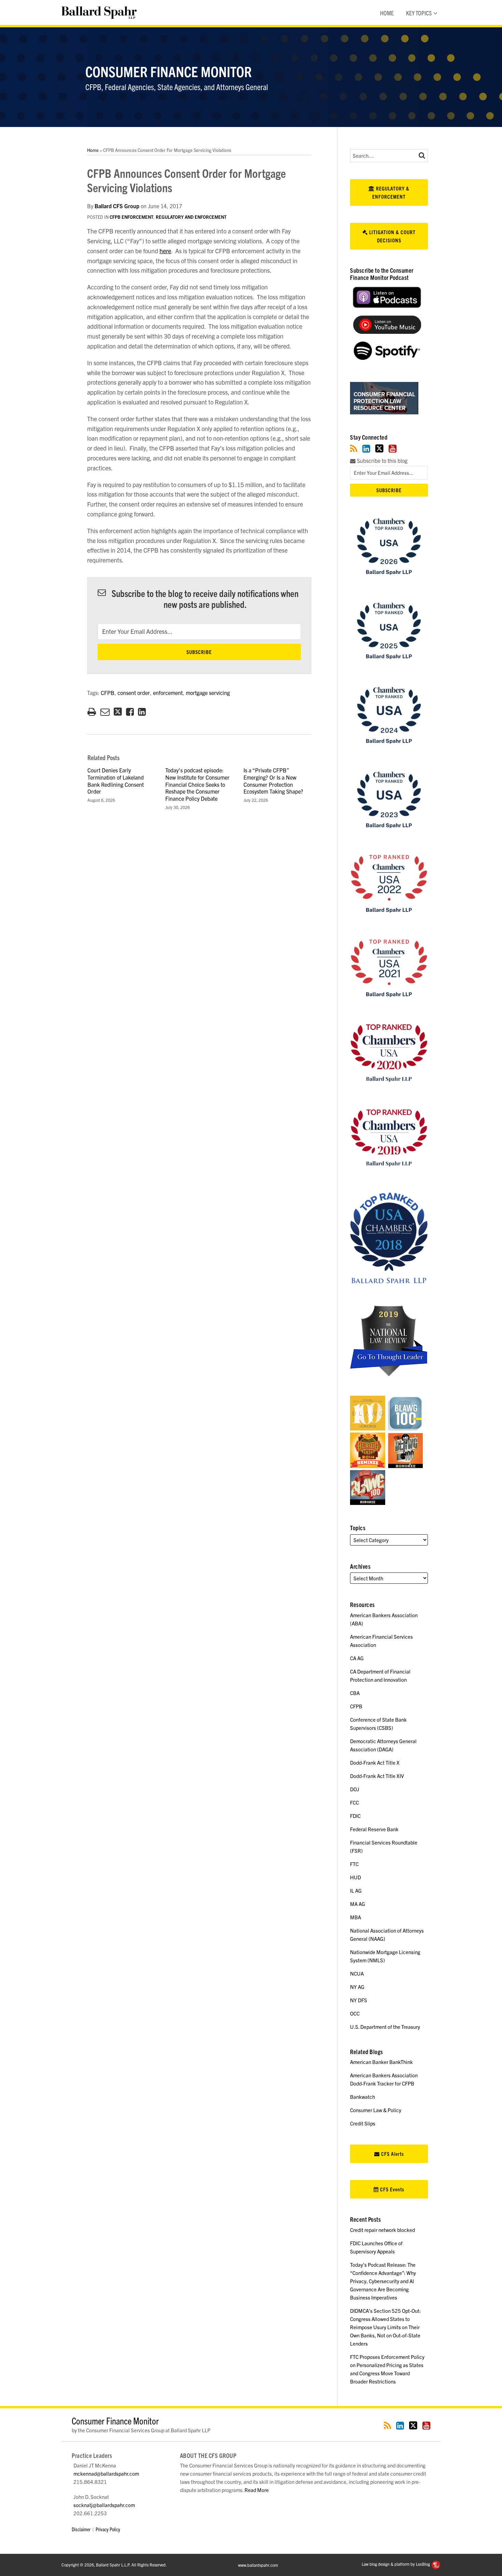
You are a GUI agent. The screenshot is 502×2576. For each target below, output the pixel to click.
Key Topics (419, 13)
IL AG (356, 1890)
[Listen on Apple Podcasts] (387, 306)
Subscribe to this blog (381, 461)
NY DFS (359, 2000)
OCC (355, 2013)
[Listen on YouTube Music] (387, 332)
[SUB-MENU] (435, 13)
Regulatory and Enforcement (191, 217)
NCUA (357, 1973)
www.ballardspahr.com (258, 2565)
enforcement (168, 693)
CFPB (108, 693)
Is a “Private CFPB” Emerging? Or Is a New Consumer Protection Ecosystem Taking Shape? (273, 781)
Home (387, 13)
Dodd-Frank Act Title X (375, 1762)
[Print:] (92, 711)
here (165, 251)
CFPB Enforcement (131, 217)
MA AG (358, 1904)
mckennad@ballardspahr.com (106, 2473)
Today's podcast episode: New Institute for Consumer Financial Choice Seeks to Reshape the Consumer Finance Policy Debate (197, 784)
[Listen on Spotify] (387, 358)
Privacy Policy (108, 2529)
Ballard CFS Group (117, 206)
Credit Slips (363, 2123)
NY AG (357, 1987)
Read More (257, 2490)
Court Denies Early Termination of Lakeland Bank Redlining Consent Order (116, 781)
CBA (355, 1693)
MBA (355, 1917)
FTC (354, 1864)
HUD (355, 1877)
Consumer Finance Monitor (169, 71)
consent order (134, 693)
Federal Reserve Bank (374, 1829)
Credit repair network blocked (382, 2230)
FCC (354, 1802)
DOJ (355, 1789)
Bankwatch (362, 2097)
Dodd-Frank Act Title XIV (377, 1776)
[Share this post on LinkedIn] (142, 712)
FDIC (355, 1816)
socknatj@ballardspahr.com (104, 2505)
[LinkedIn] (366, 448)
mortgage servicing (208, 693)
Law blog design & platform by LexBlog (396, 2564)
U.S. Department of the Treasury (385, 2027)
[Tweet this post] (118, 712)
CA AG (357, 1658)
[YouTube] (393, 448)
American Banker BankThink (381, 2062)
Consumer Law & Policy (376, 2110)
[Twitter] (379, 448)
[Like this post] (130, 712)
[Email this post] (105, 712)
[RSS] (354, 448)
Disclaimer (81, 2529)
